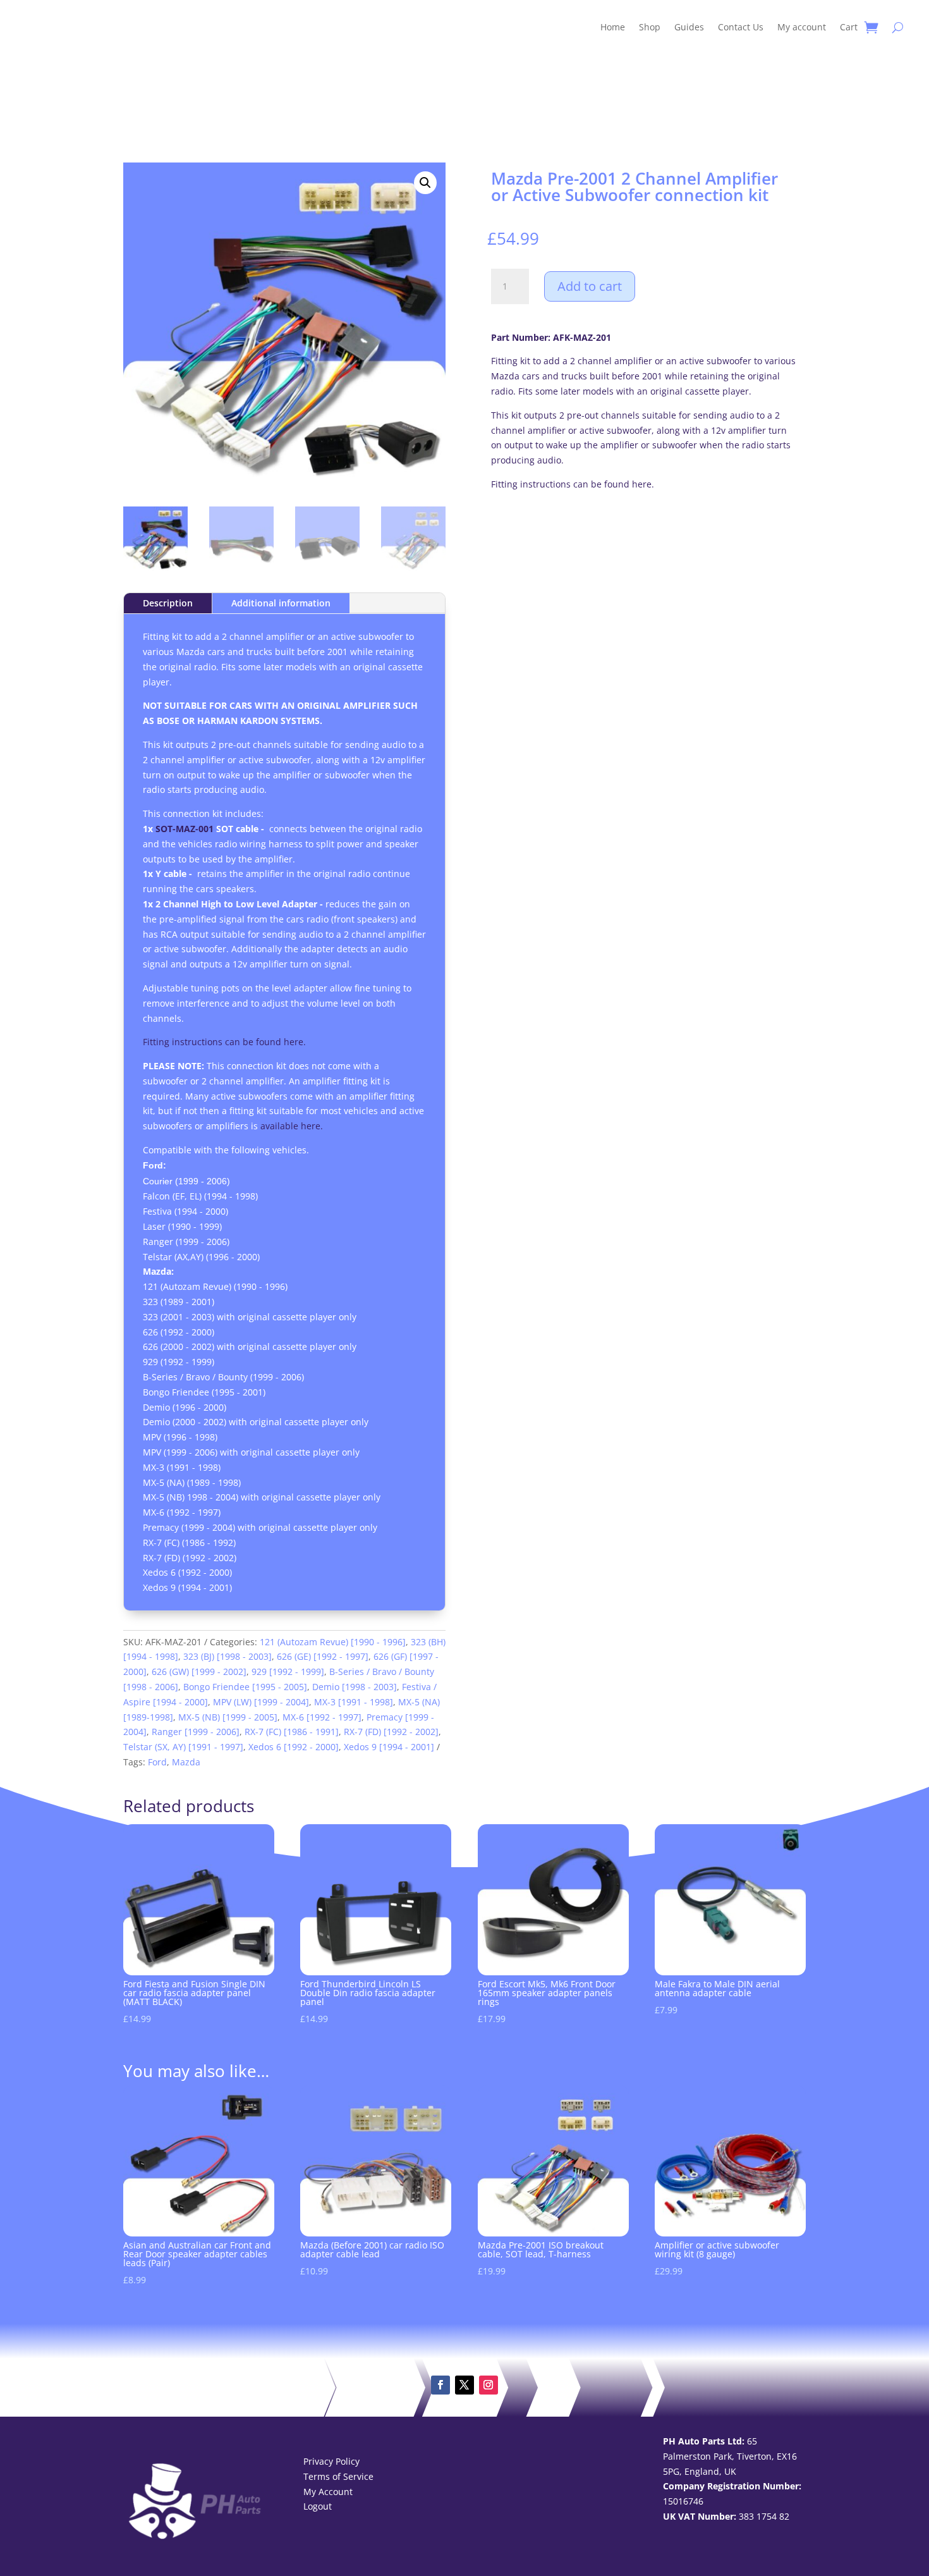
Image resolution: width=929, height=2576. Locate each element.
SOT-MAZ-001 (185, 829)
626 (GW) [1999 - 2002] (199, 1671)
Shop (650, 27)
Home (613, 27)
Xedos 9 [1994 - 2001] (389, 1747)
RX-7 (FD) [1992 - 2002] (391, 1732)
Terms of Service (338, 2476)
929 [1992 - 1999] (288, 1671)
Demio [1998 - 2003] (355, 1687)
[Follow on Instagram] (489, 2385)
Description (168, 603)
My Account (328, 2492)
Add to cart (590, 286)
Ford (157, 1762)
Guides (689, 27)
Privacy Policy (331, 2461)
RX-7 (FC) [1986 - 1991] (292, 1732)
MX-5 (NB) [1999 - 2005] (228, 1717)
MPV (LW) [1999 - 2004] (261, 1702)
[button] (425, 183)
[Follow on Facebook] (440, 2385)
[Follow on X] (464, 2385)
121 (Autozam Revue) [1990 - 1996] (333, 1642)
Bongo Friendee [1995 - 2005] (245, 1687)
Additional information (281, 603)
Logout (318, 2506)
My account (802, 27)
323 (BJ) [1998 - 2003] (228, 1656)
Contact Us (741, 27)
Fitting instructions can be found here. (573, 484)
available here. (292, 1126)
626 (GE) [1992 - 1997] (323, 1656)
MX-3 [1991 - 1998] (354, 1702)
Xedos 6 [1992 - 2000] (294, 1747)
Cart (849, 27)
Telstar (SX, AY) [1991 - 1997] (183, 1747)
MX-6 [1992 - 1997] (322, 1717)
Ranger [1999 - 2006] (196, 1732)
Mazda (186, 1762)
